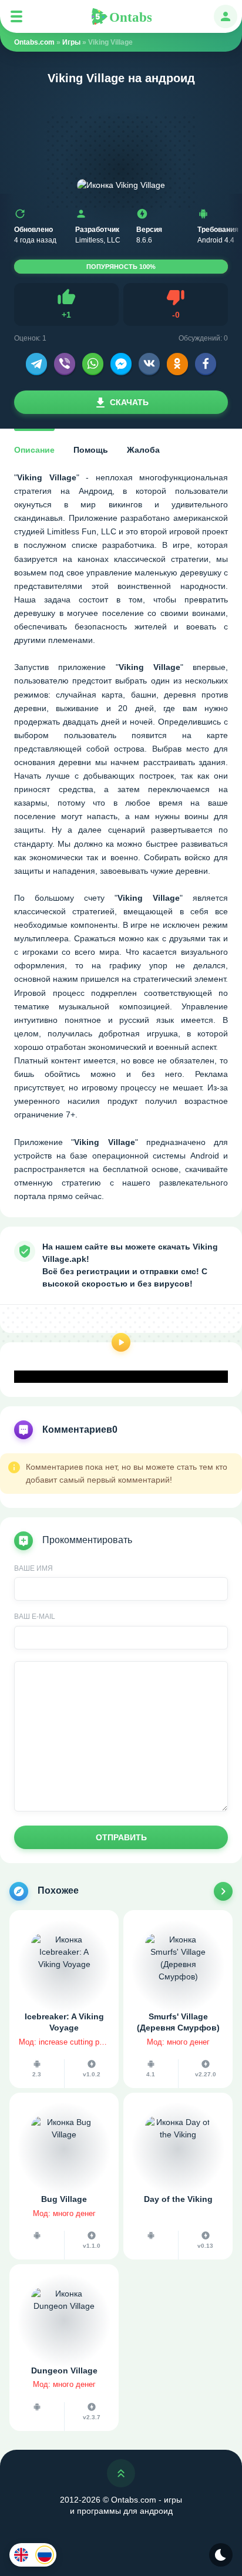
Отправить (121, 1837)
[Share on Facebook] (206, 363)
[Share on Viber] (65, 363)
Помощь (91, 450)
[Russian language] (45, 2555)
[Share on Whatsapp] (93, 363)
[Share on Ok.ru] (177, 363)
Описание (34, 450)
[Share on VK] (149, 363)
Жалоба (143, 450)
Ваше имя (33, 1568)
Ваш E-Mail (35, 1617)
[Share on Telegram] (36, 363)
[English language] (21, 2555)
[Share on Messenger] (121, 363)
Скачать (129, 402)
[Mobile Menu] (16, 16)
